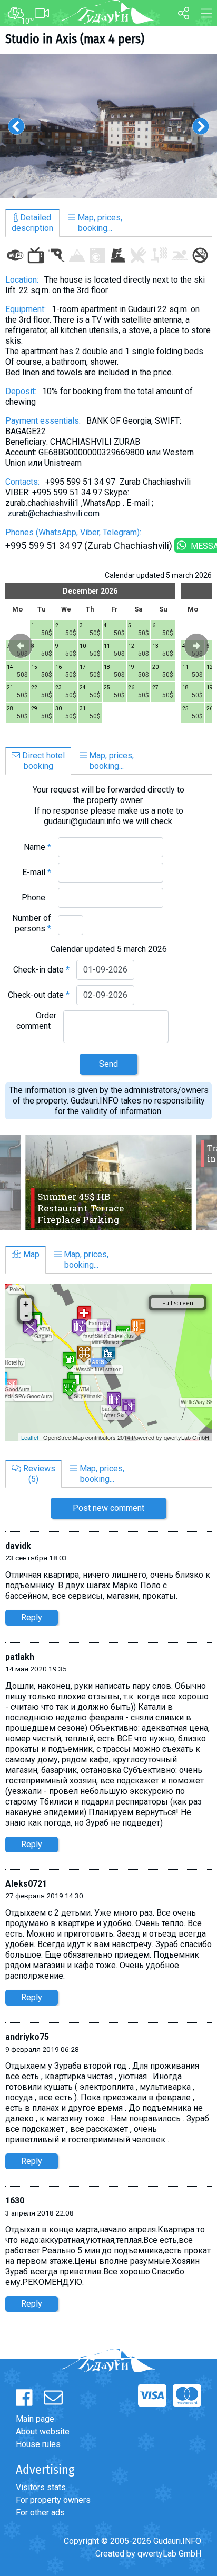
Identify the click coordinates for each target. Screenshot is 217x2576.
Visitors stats (41, 2487)
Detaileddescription (32, 223)
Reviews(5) (38, 1474)
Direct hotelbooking (42, 761)
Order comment (36, 1021)
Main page (35, 2419)
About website (43, 2432)
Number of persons (32, 923)
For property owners (53, 2500)
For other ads (40, 2513)
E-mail (37, 872)
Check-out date (39, 995)
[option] (108, 126)
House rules (38, 2444)
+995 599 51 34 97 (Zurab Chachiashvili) (89, 545)
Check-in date (41, 970)
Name (37, 847)
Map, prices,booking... (99, 223)
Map (30, 1254)
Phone (36, 898)
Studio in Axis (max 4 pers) (75, 39)
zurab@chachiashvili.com (53, 513)
